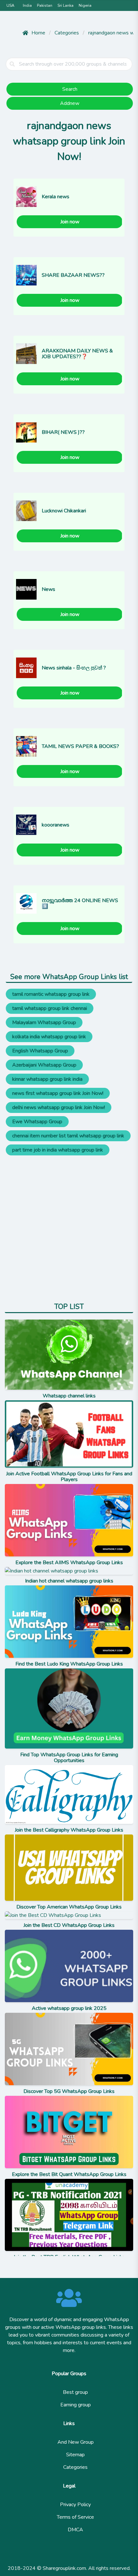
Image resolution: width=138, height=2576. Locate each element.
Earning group (76, 2405)
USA (10, 5)
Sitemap (75, 2455)
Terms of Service (75, 2517)
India (27, 5)
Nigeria (85, 5)
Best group (75, 2392)
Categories (75, 2467)
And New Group (76, 2442)
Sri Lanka (65, 5)
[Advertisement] (69, 1225)
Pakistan (45, 5)
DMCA (75, 2530)
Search (70, 89)
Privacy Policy (75, 2505)
